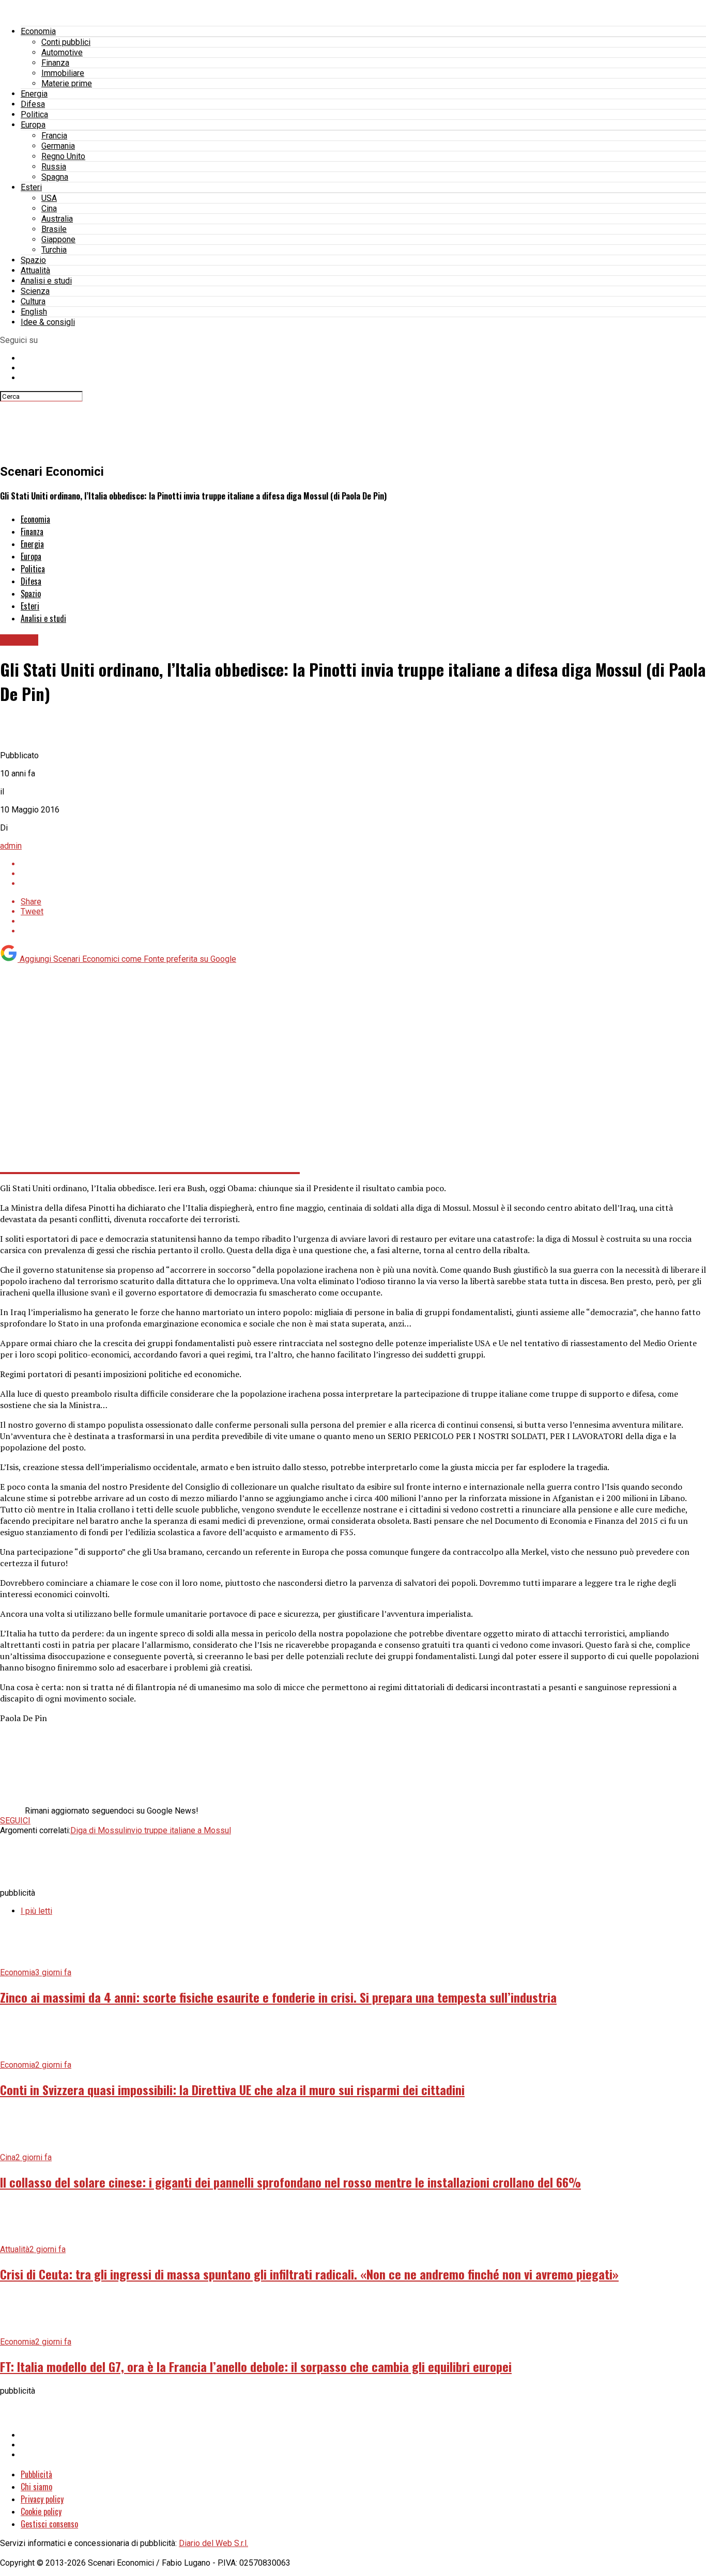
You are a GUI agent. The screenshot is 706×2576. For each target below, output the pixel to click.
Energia (34, 94)
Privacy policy (42, 2499)
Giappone (58, 239)
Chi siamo (36, 2487)
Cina (49, 208)
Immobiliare (63, 73)
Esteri (31, 187)
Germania (58, 146)
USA (49, 198)
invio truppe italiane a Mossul (178, 1830)
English (34, 312)
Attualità (35, 270)
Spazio (33, 260)
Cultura (33, 301)
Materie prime (67, 83)
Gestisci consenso (49, 2524)
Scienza (35, 291)
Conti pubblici (66, 42)
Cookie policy (41, 2511)
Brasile (54, 229)
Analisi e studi (46, 281)
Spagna (55, 177)
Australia (57, 219)
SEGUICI (15, 1821)
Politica (34, 114)
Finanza (55, 63)
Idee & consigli (48, 322)
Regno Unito (63, 156)
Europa (33, 125)
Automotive (62, 52)
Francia (54, 136)
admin (11, 846)
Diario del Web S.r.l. (213, 2543)
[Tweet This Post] (363, 874)
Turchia (54, 250)
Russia (54, 167)
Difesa (33, 104)
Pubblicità (36, 2474)
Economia (38, 31)
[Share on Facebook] (363, 864)
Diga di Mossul (98, 1830)
